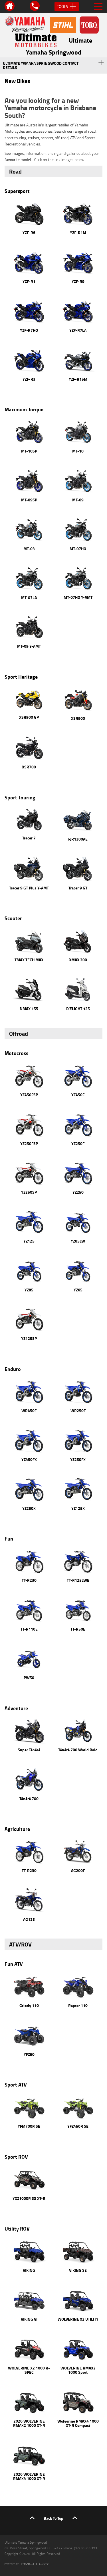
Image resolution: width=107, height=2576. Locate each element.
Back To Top (53, 2518)
